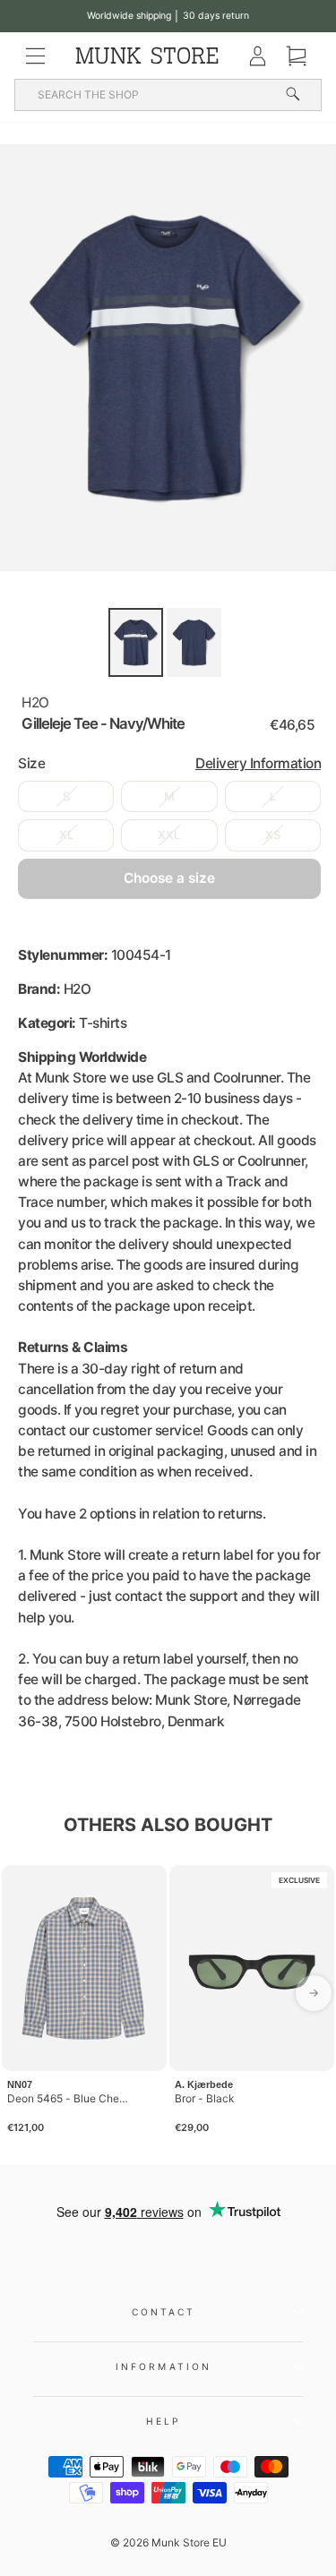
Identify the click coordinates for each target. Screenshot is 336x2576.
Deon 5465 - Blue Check (69, 2098)
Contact (164, 2312)
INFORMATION (164, 2366)
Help (164, 2421)
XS (273, 835)
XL (66, 835)
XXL (169, 835)
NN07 (20, 2084)
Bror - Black (205, 2098)
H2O (35, 702)
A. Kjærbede (204, 2084)
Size (169, 763)
